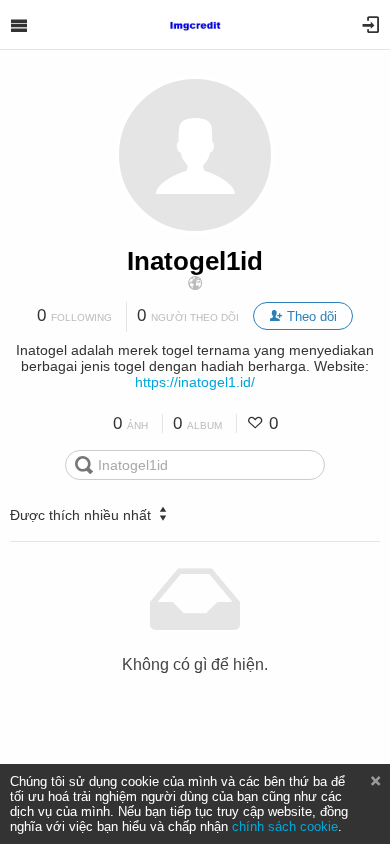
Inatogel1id (195, 261)
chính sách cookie (285, 826)
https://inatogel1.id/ (195, 382)
